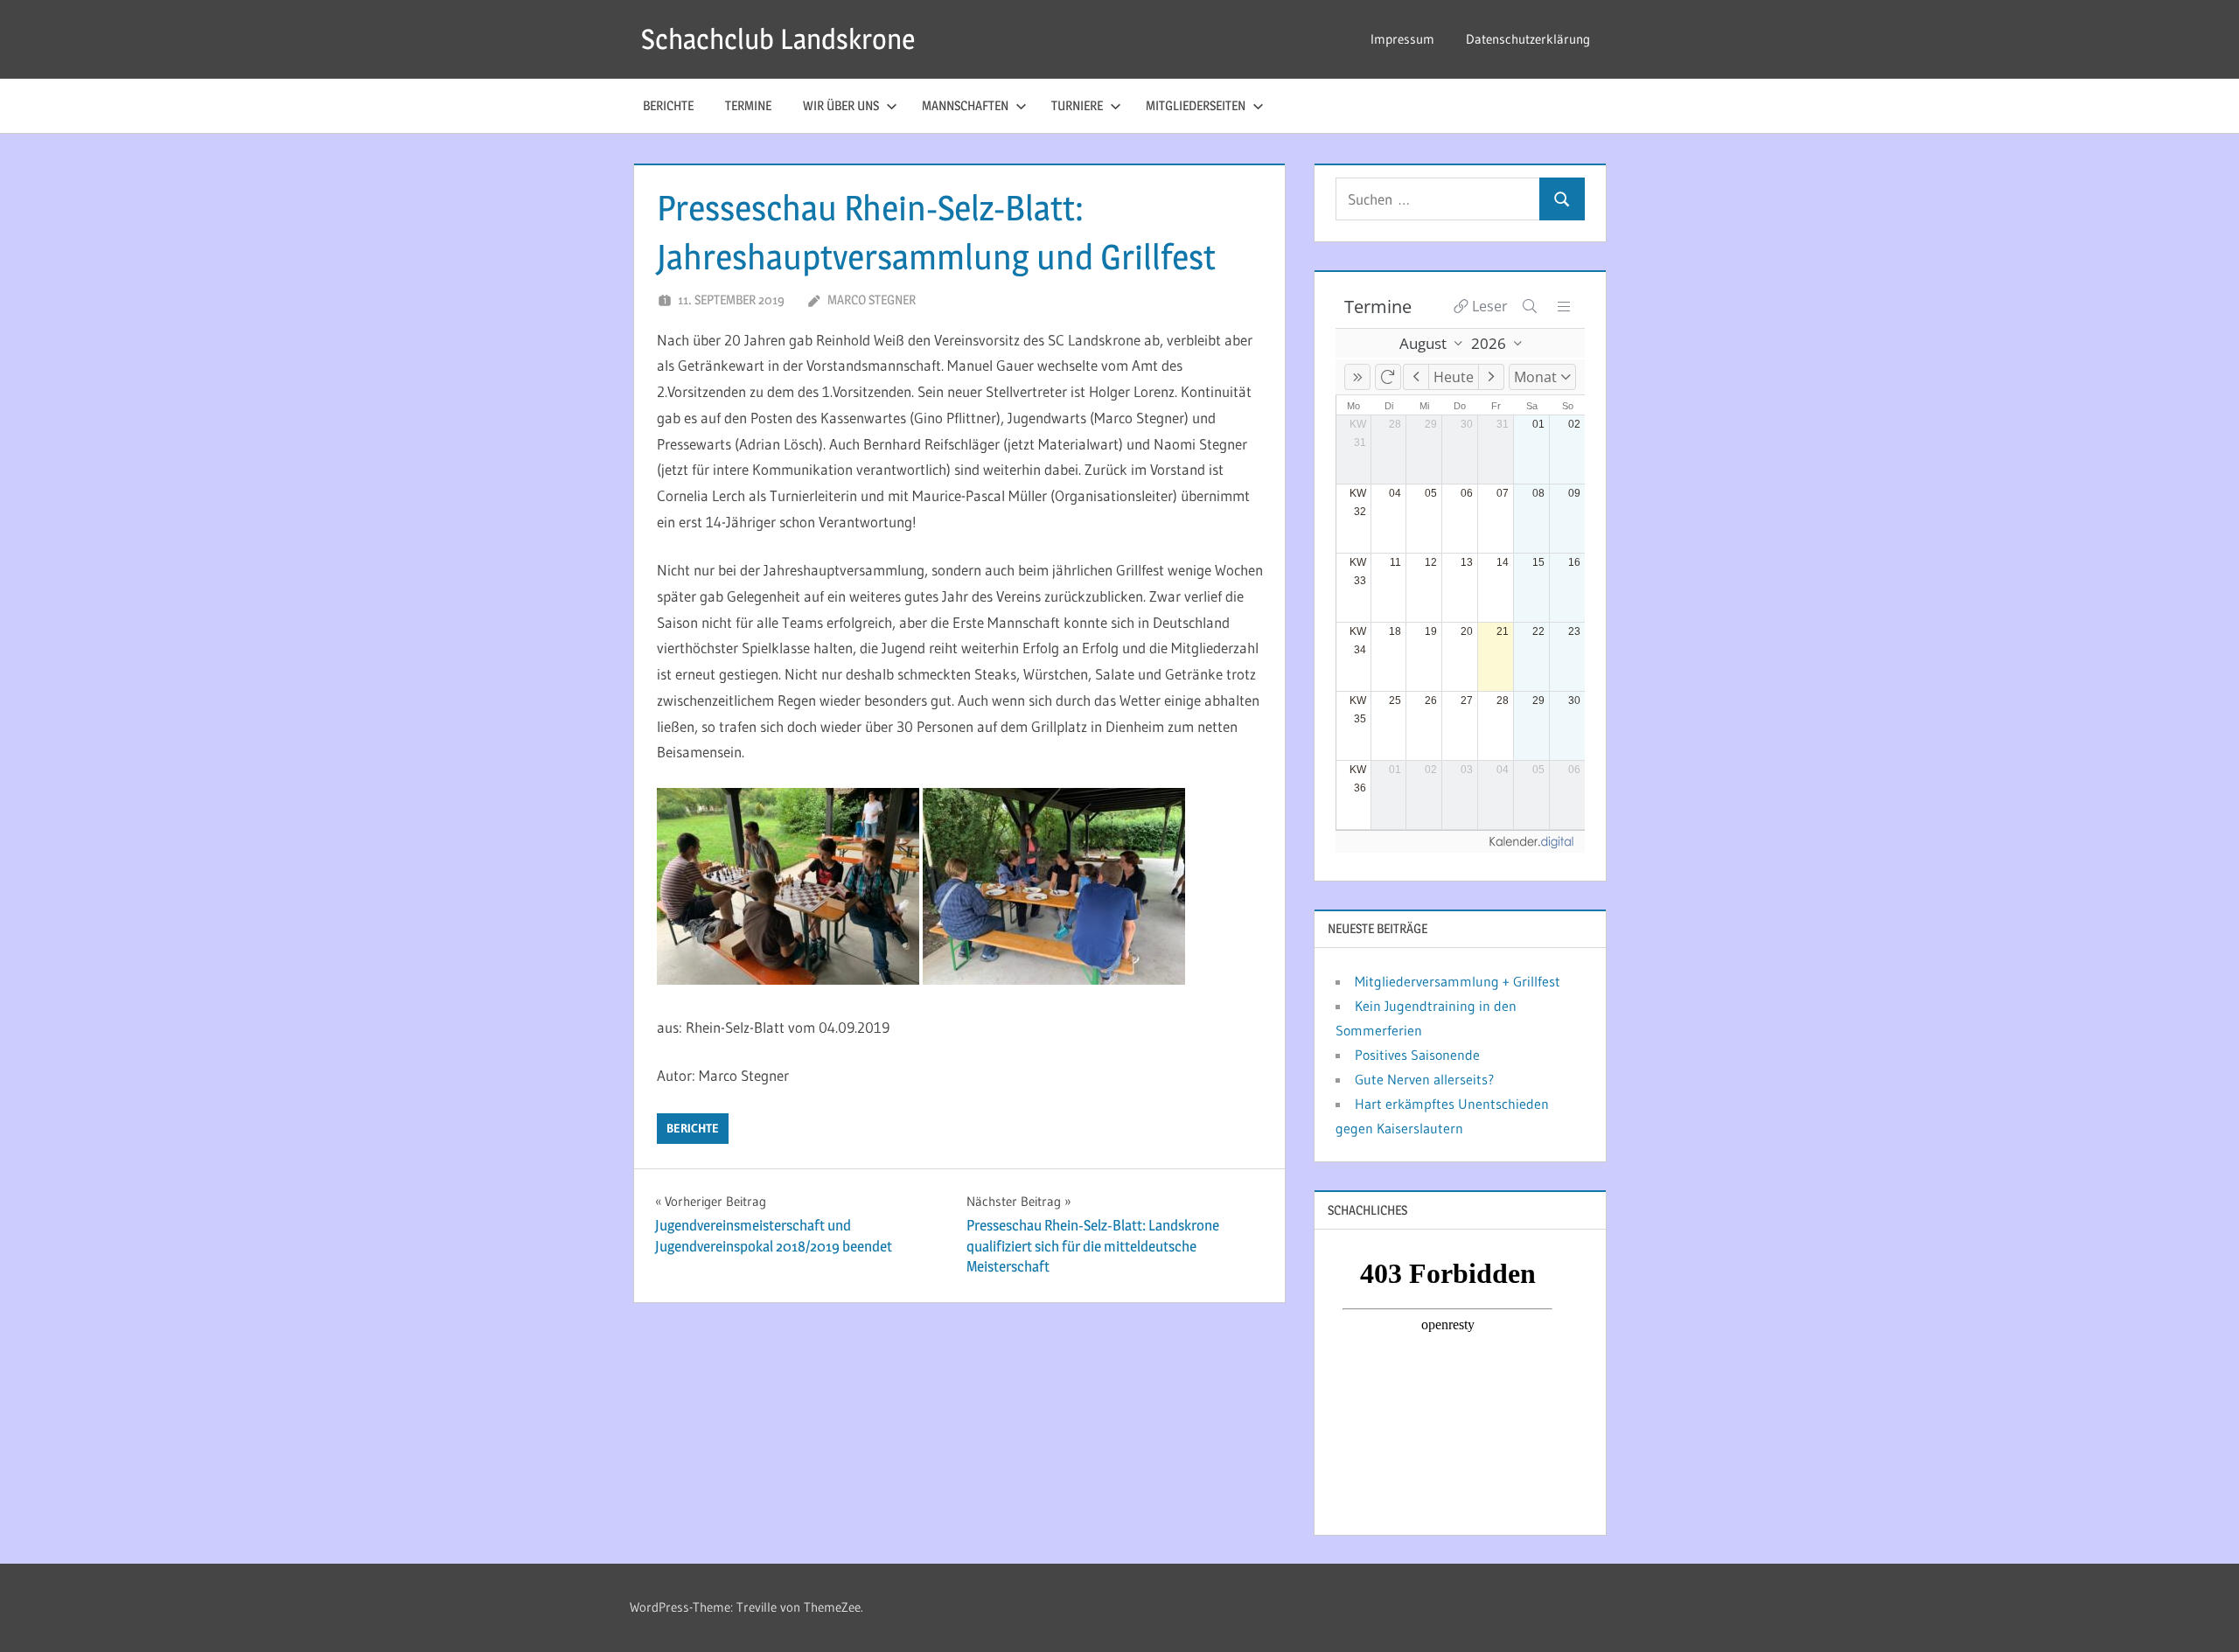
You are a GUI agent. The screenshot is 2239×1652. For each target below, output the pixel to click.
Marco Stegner (872, 300)
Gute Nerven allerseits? (1424, 1079)
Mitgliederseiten (1196, 105)
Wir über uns (841, 105)
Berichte (668, 105)
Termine (748, 105)
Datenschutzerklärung (1528, 39)
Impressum (1402, 39)
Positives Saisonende (1417, 1055)
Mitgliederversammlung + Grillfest (1458, 981)
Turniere (1077, 105)
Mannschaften (965, 105)
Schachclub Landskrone (778, 39)
